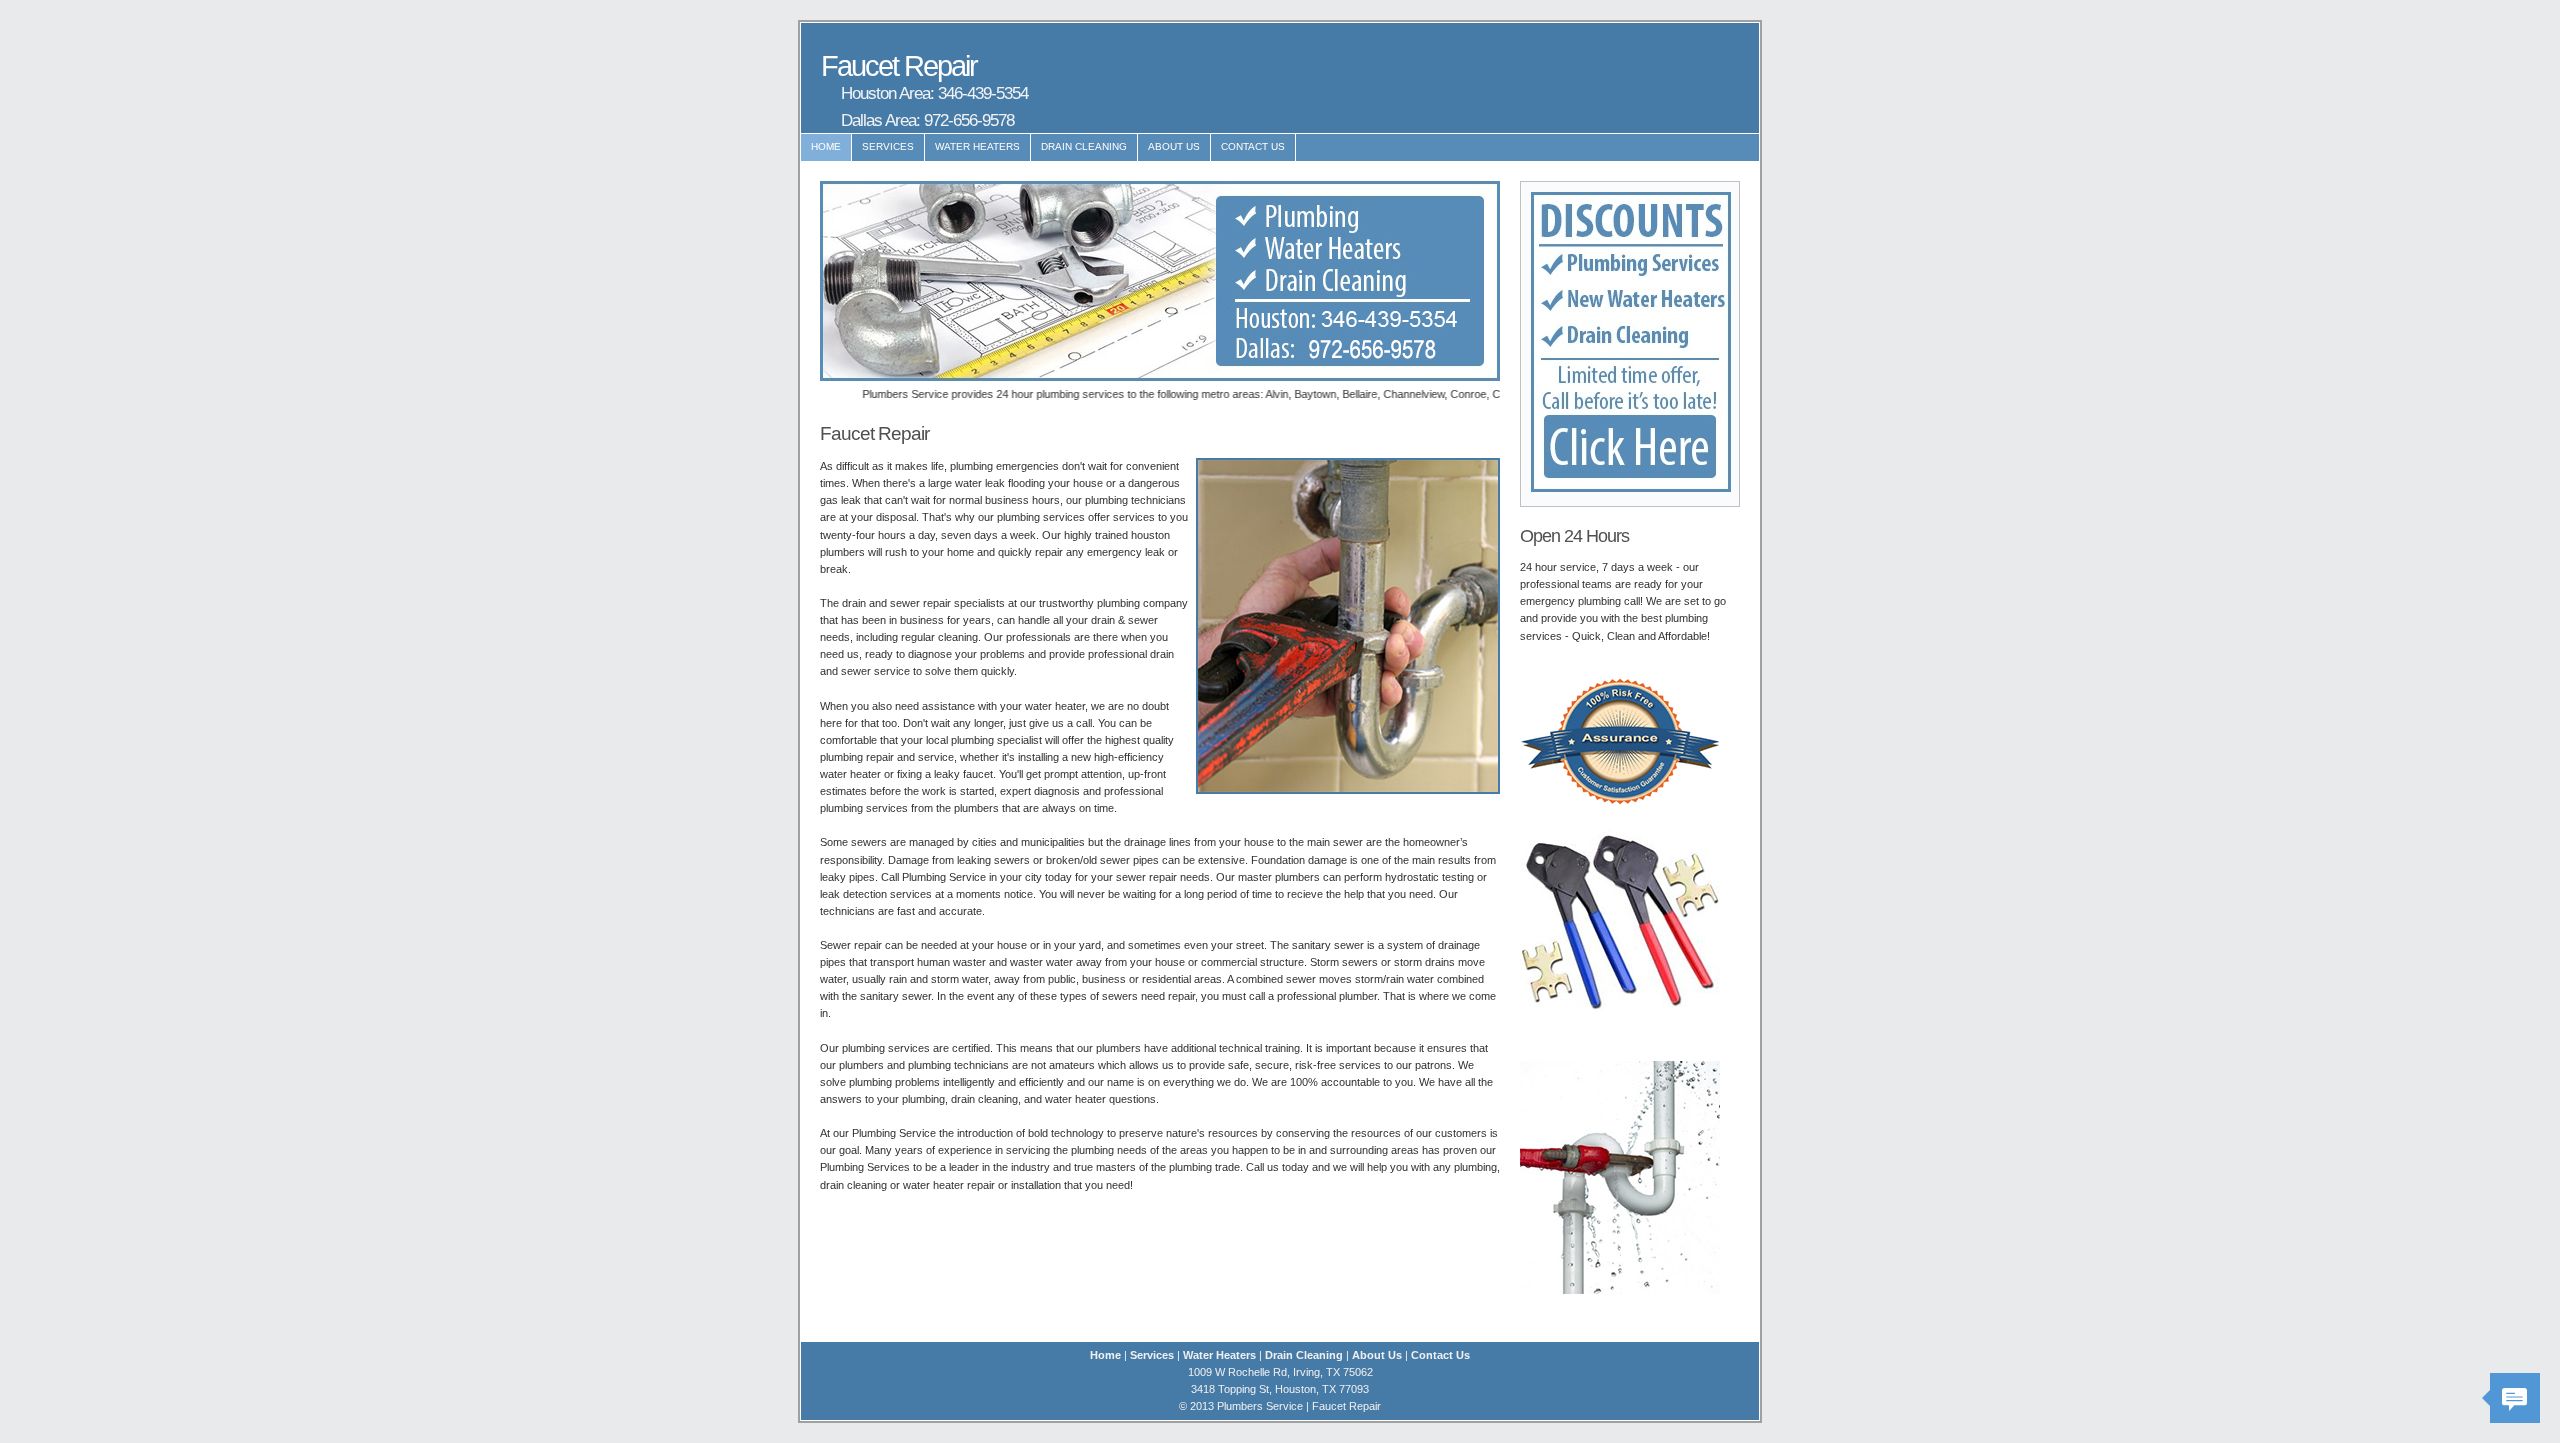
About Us (1174, 146)
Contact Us (1253, 146)
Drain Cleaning (1084, 146)
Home (826, 146)
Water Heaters (977, 146)
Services (888, 146)
